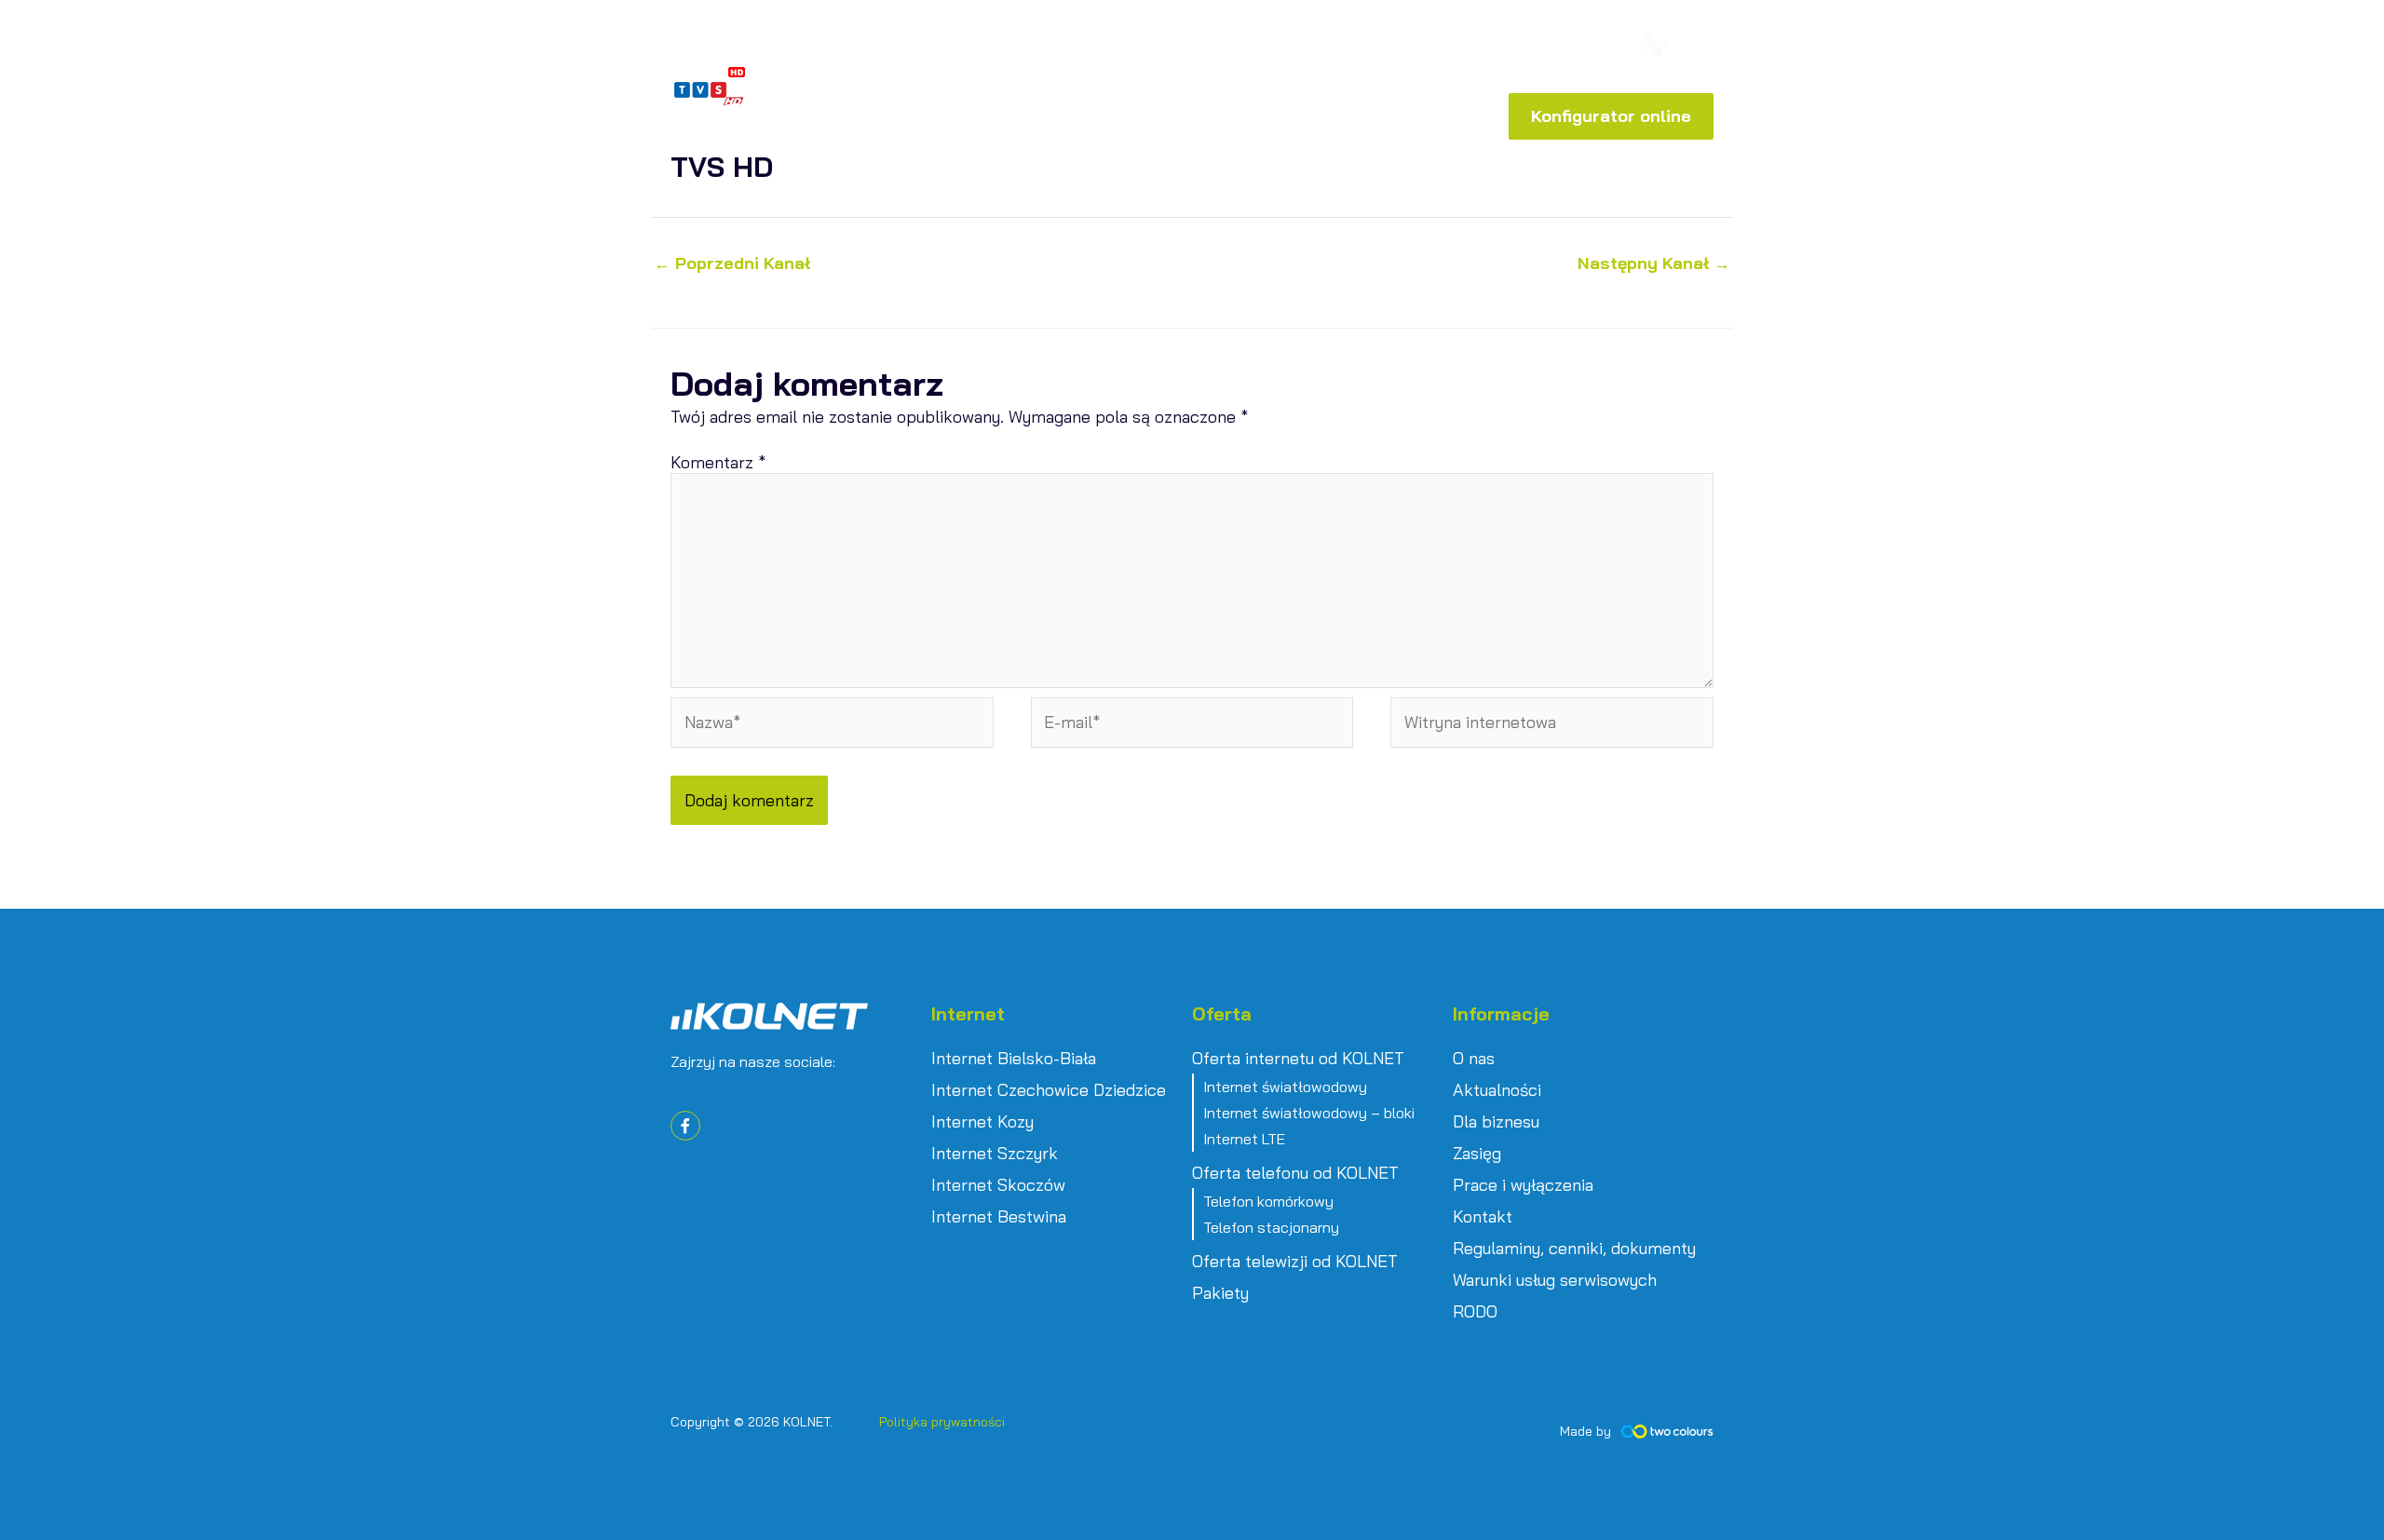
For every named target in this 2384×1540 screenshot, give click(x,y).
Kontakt (1483, 1217)
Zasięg (1477, 1154)
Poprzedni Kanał (732, 263)
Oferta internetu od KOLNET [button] (1298, 1059)
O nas (1474, 1059)
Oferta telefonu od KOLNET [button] (1295, 1173)
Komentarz (718, 462)
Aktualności (1497, 1090)
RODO (1475, 1312)
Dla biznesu (1496, 1122)
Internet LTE (1244, 1139)
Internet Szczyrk (995, 1154)
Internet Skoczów (998, 1185)
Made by (1585, 1431)
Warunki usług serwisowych (1555, 1280)
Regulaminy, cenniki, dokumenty (1574, 1249)
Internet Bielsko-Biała (1014, 1059)
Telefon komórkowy (1268, 1201)
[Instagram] (1609, 48)
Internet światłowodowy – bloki (1309, 1113)
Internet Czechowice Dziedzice (1049, 1090)
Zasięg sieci (1314, 50)
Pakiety (1220, 1293)
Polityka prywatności (942, 1422)
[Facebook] (1581, 48)
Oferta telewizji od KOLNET (1295, 1262)
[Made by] (1667, 1432)
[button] (1472, 47)
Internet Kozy (982, 1122)
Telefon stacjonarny (1271, 1227)
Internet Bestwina (999, 1217)
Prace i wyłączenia (1523, 1185)
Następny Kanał (1654, 263)
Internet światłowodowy (1285, 1087)
